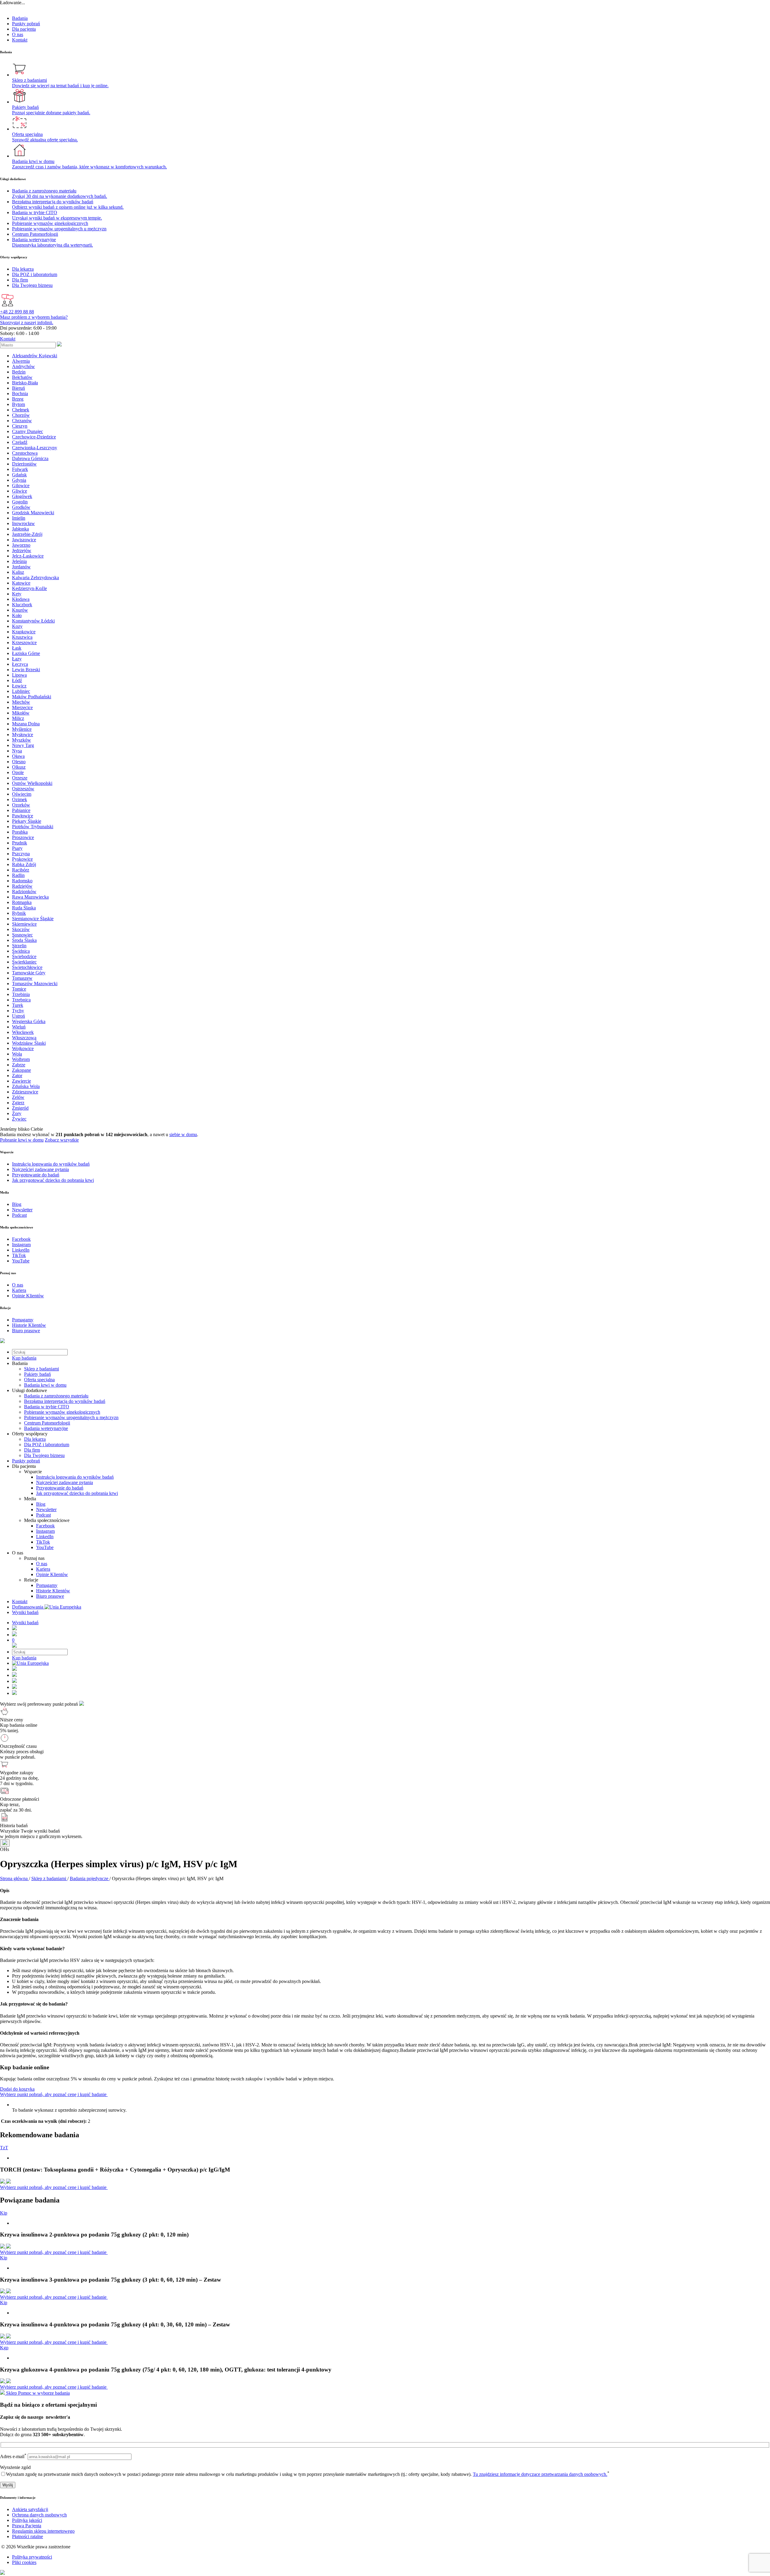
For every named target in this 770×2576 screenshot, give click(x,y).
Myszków (22, 740)
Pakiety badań (37, 1374)
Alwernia (21, 361)
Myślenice (22, 729)
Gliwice (20, 491)
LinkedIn (45, 1537)
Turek (18, 1005)
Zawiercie (22, 1081)
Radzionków (24, 891)
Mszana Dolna (26, 724)
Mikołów (21, 713)
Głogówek (22, 496)
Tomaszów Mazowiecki (35, 984)
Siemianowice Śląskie (33, 919)
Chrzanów (22, 421)
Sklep (11, 2393)
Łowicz (19, 686)
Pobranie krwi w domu (22, 1140)
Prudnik (20, 843)
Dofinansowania (28, 1607)
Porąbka (20, 832)
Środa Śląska (24, 940)
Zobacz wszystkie (62, 1140)
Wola (17, 1054)
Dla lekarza (35, 1439)
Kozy (17, 626)
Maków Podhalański (32, 697)
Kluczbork (22, 605)
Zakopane (22, 1070)
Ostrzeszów (23, 789)
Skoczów (21, 929)
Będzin (19, 372)
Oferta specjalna (39, 1380)
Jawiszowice (24, 540)
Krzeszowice (24, 642)
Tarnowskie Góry (29, 973)
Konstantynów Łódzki (33, 621)
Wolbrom (21, 1059)
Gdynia (19, 480)
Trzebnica (21, 1000)
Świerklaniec (24, 962)
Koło (17, 615)
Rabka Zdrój (24, 864)
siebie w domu (183, 1134)
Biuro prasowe (50, 1596)
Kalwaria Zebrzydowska (35, 578)
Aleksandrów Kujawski (35, 356)
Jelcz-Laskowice (28, 556)
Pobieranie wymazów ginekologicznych (62, 1412)
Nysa (17, 751)
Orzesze (20, 778)
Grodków (21, 507)
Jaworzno (21, 545)
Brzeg (18, 399)
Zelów (18, 1097)
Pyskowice (22, 859)
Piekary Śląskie (27, 821)
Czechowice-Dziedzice (34, 437)
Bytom (18, 404)
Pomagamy (47, 1585)
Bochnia (20, 393)
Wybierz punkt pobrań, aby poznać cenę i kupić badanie (54, 2094)
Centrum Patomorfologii (47, 1423)
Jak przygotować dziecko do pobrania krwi (77, 1493)
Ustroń (18, 1016)
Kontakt (20, 40)
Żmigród (20, 1108)
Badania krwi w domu (45, 1385)
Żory (17, 1113)
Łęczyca (20, 664)
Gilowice (21, 486)
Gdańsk (19, 475)
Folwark (20, 469)
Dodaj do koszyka (17, 2089)
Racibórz (21, 870)
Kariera (43, 1569)
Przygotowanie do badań (60, 1488)
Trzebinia (21, 994)
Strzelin (19, 946)
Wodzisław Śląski (29, 1043)
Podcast (43, 1515)
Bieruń (18, 388)
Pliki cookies (24, 2562)
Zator (17, 1076)
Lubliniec (21, 691)
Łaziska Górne (26, 653)
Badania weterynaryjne (46, 1428)
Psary (17, 848)
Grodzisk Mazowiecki (33, 513)
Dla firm (32, 1450)
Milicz (18, 718)
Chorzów (21, 415)
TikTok (43, 1542)
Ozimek (20, 799)
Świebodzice (24, 956)
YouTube (45, 1547)
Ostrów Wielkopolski (32, 783)
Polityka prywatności (32, 2557)
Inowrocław (23, 523)
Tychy (18, 1011)
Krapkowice (24, 632)
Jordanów (21, 567)
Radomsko (22, 881)
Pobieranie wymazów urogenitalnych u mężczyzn (71, 1417)
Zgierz (18, 1103)
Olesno (19, 762)
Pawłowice (23, 816)
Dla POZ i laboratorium (47, 1445)
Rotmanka (22, 902)
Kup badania (24, 1358)
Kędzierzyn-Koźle (29, 588)
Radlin (18, 875)
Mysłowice (23, 735)
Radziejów (22, 886)
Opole (18, 772)
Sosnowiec (22, 935)
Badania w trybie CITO (47, 1407)
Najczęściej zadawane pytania (65, 1482)
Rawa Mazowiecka (30, 897)
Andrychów (23, 366)
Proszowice (23, 837)
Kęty (17, 594)
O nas (18, 34)
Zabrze (19, 1065)
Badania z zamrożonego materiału (56, 1396)
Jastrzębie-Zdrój (27, 534)
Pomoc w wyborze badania (44, 2393)
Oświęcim (22, 794)
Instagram (45, 1531)
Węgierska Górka (29, 1021)
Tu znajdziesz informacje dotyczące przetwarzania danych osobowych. (540, 2474)
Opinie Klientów (52, 1574)
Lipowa (19, 675)
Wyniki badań (25, 1612)
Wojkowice (23, 1048)
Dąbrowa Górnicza (30, 458)
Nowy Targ (23, 745)
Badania (20, 18)
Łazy (17, 659)
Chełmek (21, 410)
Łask (17, 648)
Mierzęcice (22, 707)
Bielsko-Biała (25, 383)
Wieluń (19, 1027)
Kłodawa (21, 599)
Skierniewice (24, 924)
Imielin (19, 518)
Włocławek (23, 1032)
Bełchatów (22, 377)
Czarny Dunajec (28, 431)
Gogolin (20, 502)
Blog (41, 1504)
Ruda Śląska (24, 908)
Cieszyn (20, 426)
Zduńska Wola (26, 1086)
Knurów (20, 610)
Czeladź (20, 442)
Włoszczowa (24, 1038)
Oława (18, 756)
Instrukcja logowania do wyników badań (75, 1477)
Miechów (21, 702)
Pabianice (21, 810)
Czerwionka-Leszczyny (35, 448)
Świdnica (21, 951)
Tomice (19, 989)
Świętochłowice (27, 967)
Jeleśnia (19, 561)
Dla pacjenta (24, 29)
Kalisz (18, 572)
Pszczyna (21, 854)
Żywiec (19, 1119)
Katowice (21, 583)
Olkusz (19, 767)
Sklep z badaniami (42, 1369)
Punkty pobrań (26, 24)
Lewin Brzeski (26, 670)
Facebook (45, 1526)
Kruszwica (22, 637)
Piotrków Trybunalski (33, 827)
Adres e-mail (13, 2456)
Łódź (17, 680)
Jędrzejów (22, 550)
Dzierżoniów (24, 464)
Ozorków (21, 805)
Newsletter (46, 1509)
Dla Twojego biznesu (44, 1455)
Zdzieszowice (25, 1092)
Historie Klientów (53, 1591)
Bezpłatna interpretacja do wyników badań (65, 1401)
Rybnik (19, 913)
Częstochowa (25, 453)
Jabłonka (20, 529)
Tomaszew (22, 978)
